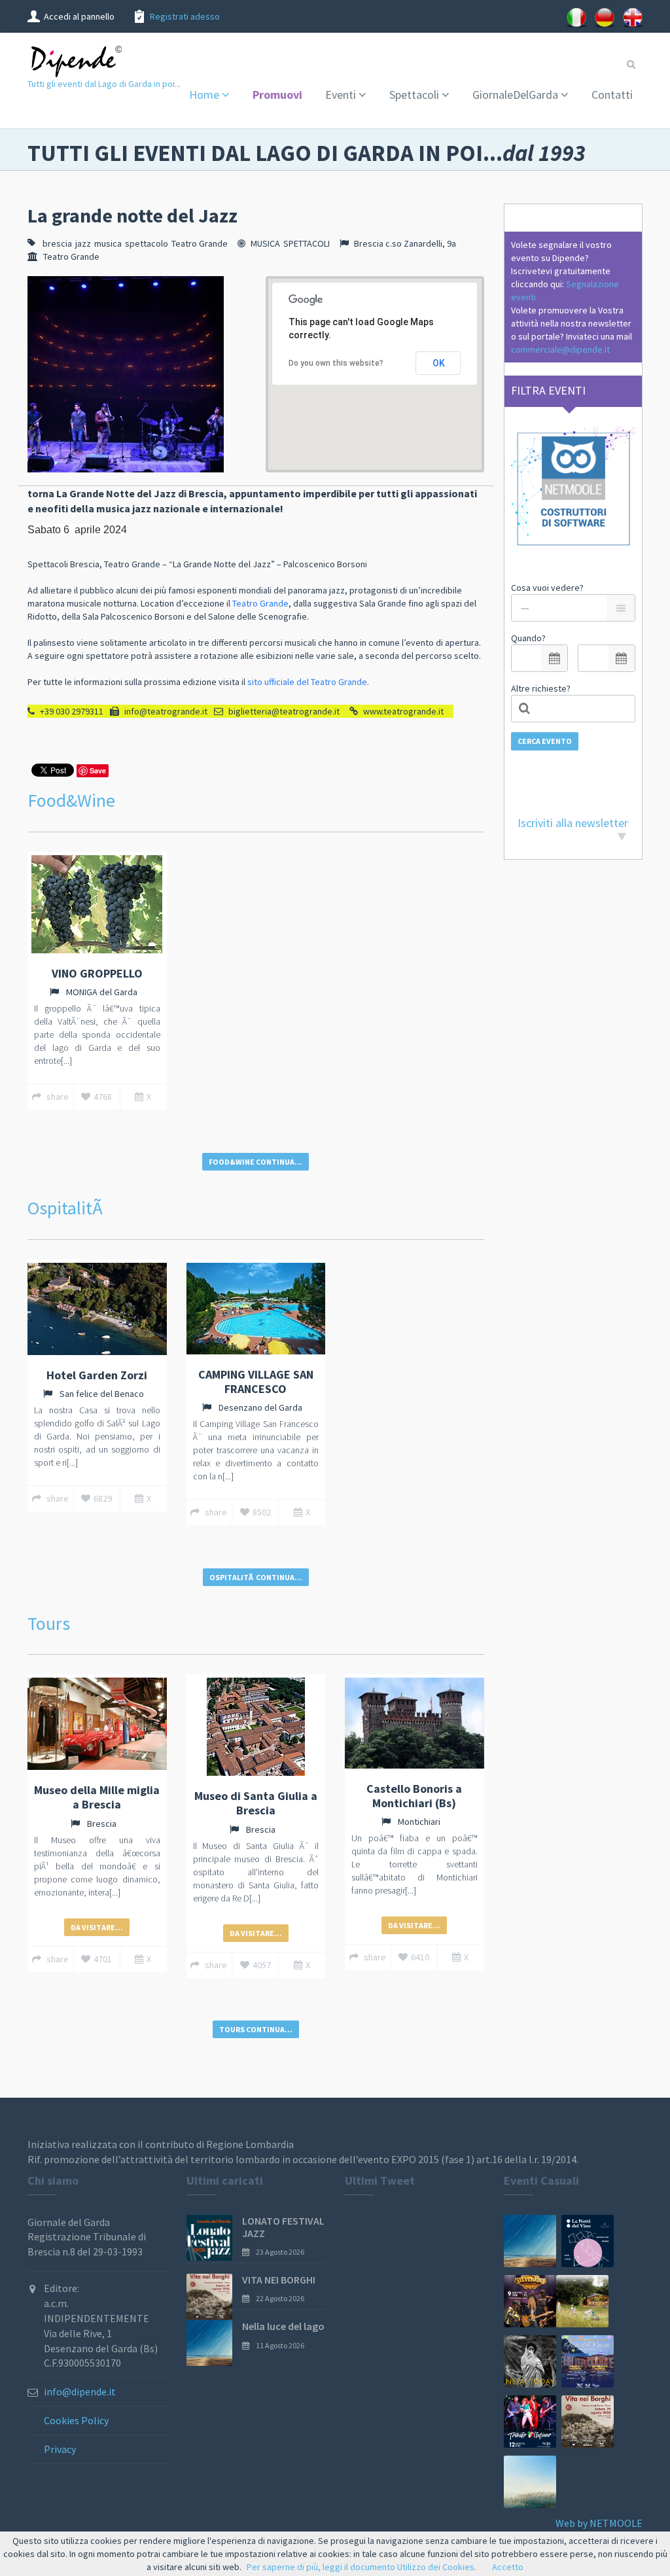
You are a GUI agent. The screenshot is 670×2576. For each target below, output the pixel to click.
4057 (262, 1965)
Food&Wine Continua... (256, 1162)
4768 (103, 1097)
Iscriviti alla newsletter (573, 823)
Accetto (508, 2567)
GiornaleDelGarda (515, 95)
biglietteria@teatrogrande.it (284, 711)
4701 (103, 1959)
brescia (57, 243)
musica (108, 243)
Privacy (60, 2449)
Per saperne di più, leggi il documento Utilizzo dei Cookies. (361, 2567)
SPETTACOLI (307, 243)
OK (439, 363)
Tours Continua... (256, 2029)
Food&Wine (71, 800)
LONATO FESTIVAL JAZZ (283, 2227)
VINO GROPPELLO (97, 973)
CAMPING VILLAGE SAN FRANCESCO (256, 1382)
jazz (83, 243)
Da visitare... (97, 1927)
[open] (554, 658)
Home (204, 95)
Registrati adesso (185, 16)
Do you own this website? (336, 363)
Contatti (612, 95)
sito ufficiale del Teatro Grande (307, 682)
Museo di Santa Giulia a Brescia (256, 1803)
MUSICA (265, 243)
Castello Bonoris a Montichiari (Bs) (414, 1796)
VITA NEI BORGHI (279, 2280)
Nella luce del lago (283, 2326)
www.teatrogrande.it (403, 711)
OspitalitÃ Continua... (256, 1577)
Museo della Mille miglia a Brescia (97, 1797)
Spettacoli (414, 95)
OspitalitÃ (67, 1208)
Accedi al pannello (79, 16)
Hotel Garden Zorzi (97, 1375)
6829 (103, 1498)
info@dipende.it (80, 2391)
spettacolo (147, 243)
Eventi (341, 95)
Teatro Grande (200, 243)
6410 (420, 1957)
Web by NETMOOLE (599, 2523)
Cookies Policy (76, 2420)
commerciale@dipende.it (560, 349)
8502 (262, 1512)
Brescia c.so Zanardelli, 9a (405, 243)
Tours (49, 1623)
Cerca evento (545, 741)
